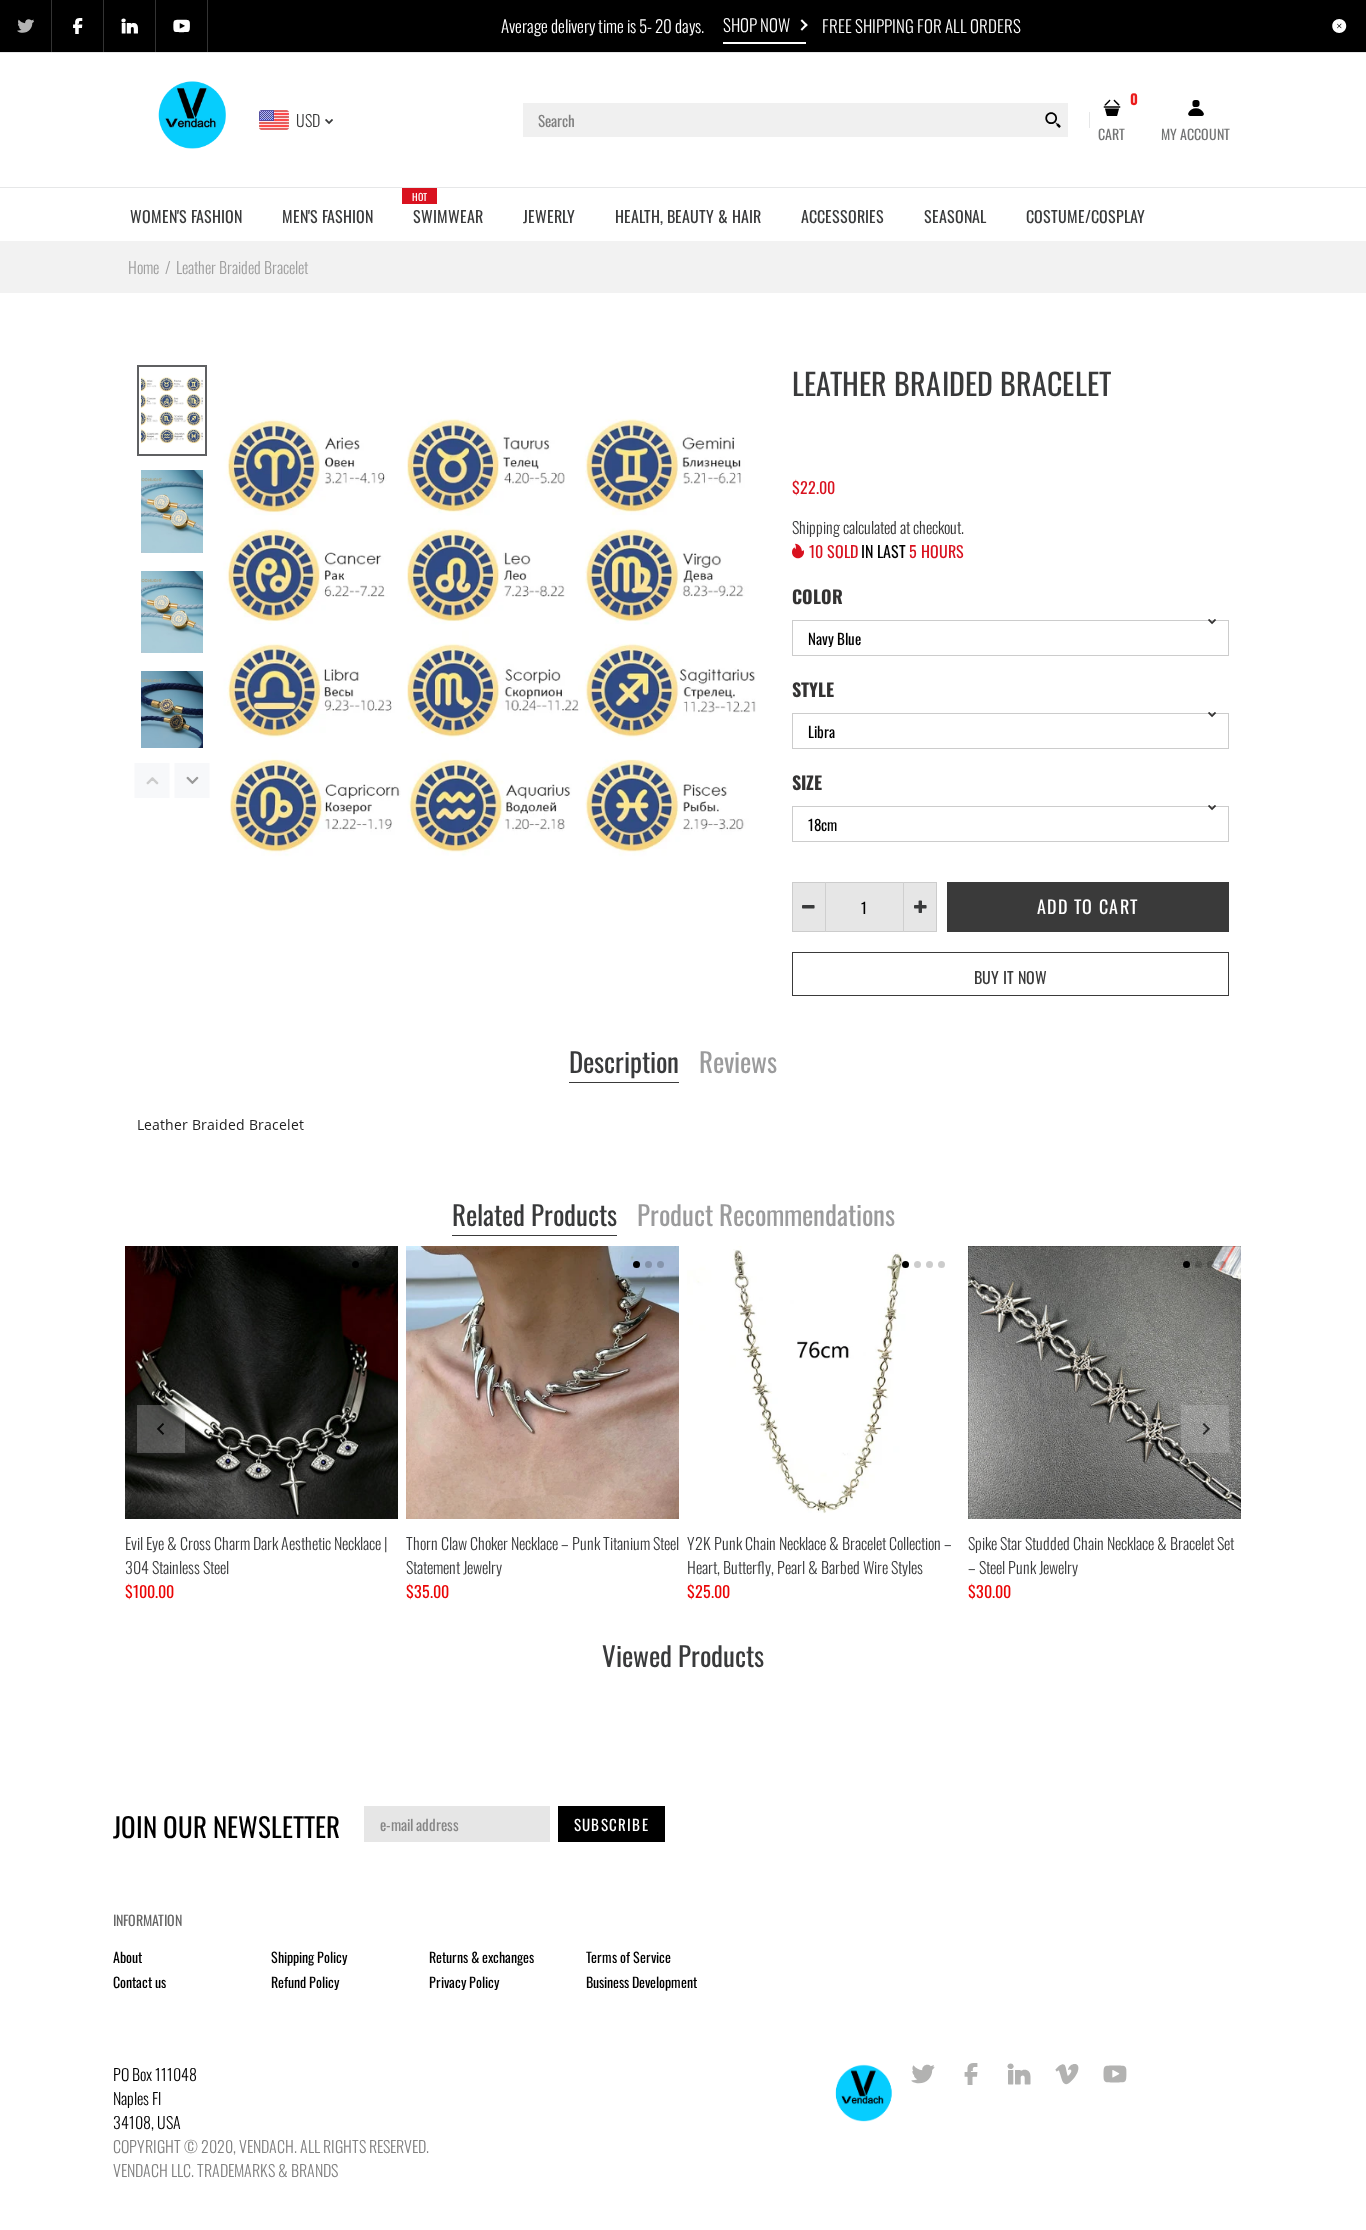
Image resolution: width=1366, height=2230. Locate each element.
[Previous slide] (161, 1429)
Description (624, 1063)
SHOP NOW (756, 24)
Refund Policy (305, 1981)
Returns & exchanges (481, 1956)
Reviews (738, 1063)
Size (807, 782)
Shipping (816, 527)
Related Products (534, 1216)
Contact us (139, 1981)
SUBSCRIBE (611, 1824)
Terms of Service (628, 1956)
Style (813, 689)
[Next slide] (1205, 1429)
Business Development (641, 1981)
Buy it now (1010, 977)
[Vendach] (193, 118)
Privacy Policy (464, 1981)
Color (817, 596)
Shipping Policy (309, 1956)
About (127, 1956)
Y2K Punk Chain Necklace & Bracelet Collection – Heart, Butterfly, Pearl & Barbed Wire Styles (819, 1555)
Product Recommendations (766, 1216)
